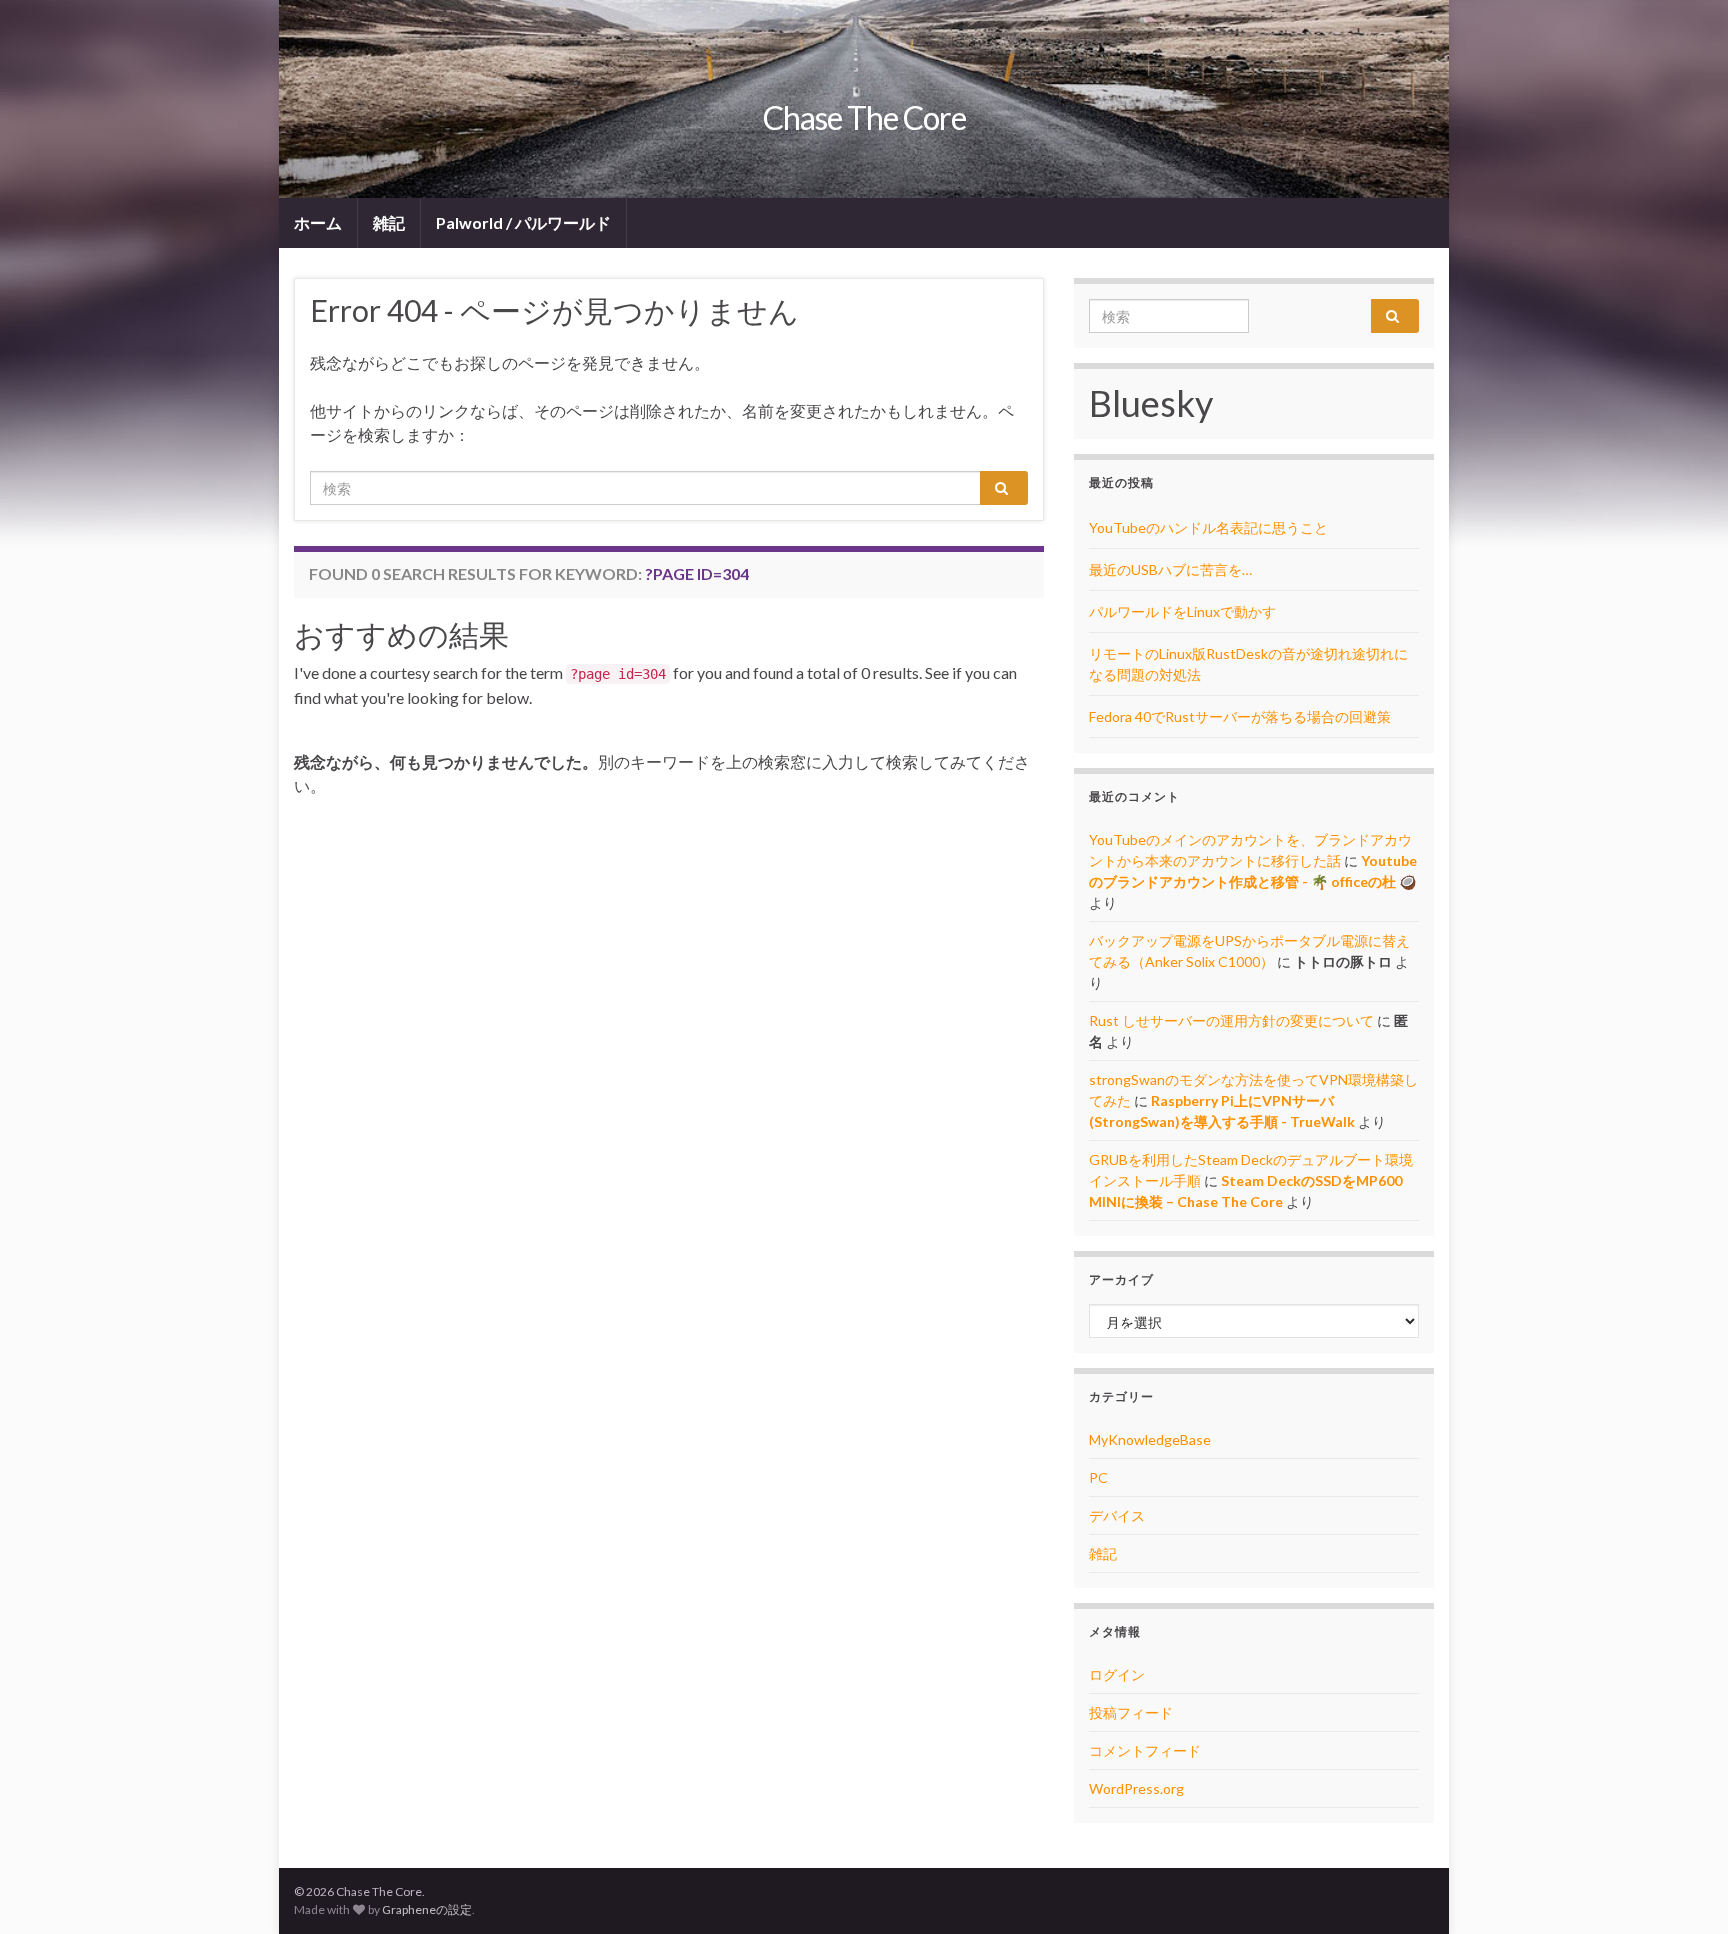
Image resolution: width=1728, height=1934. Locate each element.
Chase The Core (864, 117)
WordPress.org (1136, 1788)
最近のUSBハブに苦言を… (1170, 569)
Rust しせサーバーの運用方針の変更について (1231, 1020)
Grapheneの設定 (427, 1909)
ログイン (1117, 1674)
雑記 (389, 222)
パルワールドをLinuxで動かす (1182, 611)
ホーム (318, 222)
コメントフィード (1145, 1750)
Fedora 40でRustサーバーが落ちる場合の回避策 (1240, 716)
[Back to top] (1683, 1889)
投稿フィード (1131, 1712)
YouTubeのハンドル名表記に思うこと (1208, 527)
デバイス (1117, 1515)
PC (1098, 1477)
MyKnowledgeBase (1150, 1439)
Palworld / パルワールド (523, 222)
